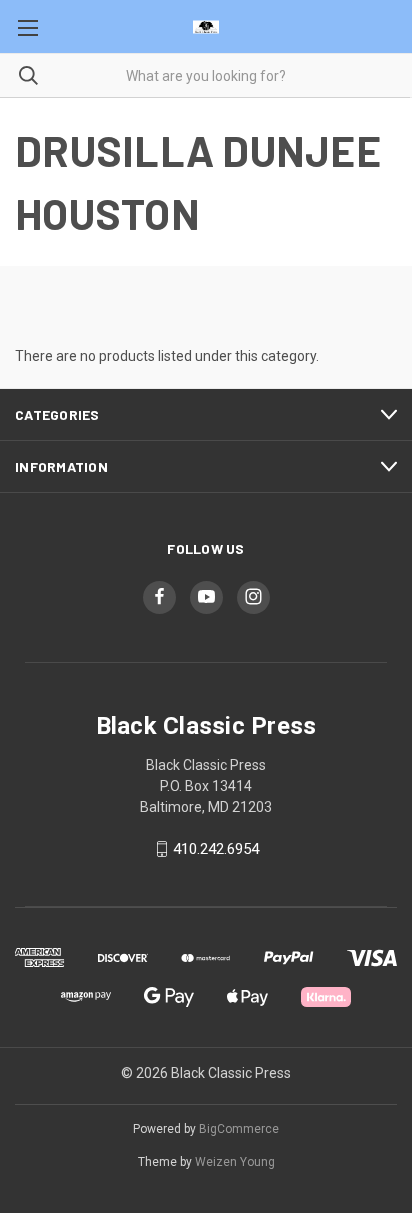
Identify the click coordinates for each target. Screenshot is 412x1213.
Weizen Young (235, 1162)
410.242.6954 (216, 849)
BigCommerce (239, 1129)
